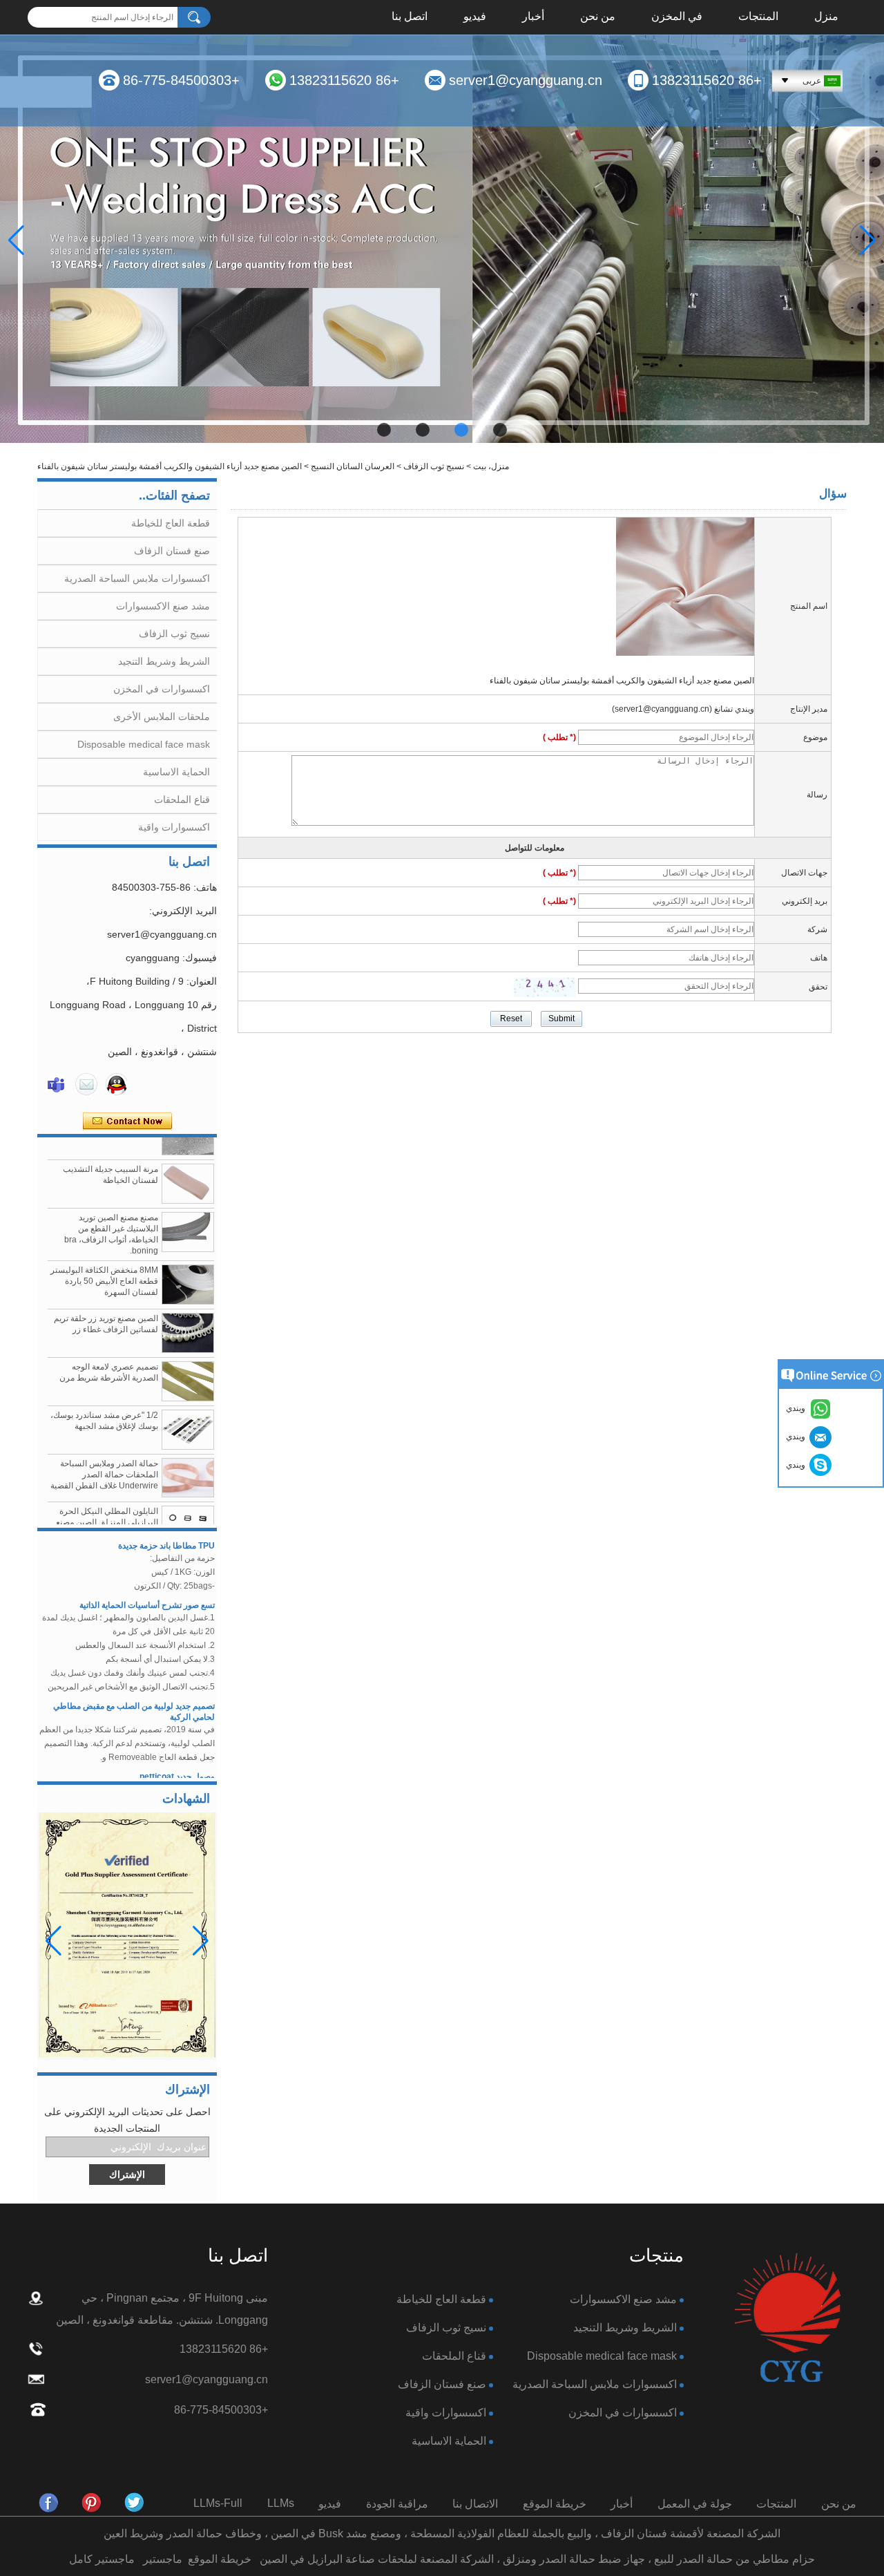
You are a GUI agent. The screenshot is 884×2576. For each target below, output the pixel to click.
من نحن (598, 17)
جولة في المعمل (695, 2504)
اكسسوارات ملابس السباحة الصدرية (137, 578)
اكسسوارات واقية (174, 827)
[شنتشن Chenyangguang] (135, 2503)
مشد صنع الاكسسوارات (163, 606)
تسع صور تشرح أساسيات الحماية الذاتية (147, 1580)
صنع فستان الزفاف (172, 551)
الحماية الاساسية (176, 772)
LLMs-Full (218, 2503)
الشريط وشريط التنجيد (164, 661)
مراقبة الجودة (397, 2504)
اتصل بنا (410, 17)
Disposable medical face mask (144, 744)
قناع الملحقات (182, 799)
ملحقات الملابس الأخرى (162, 717)
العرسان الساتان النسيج (353, 466)
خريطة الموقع (555, 2504)
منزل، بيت (491, 466)
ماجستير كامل (102, 2559)
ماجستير (163, 2559)
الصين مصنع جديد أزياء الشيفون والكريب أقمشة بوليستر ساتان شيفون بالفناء (622, 681)
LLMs (281, 2503)
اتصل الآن (127, 1121)
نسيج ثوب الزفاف (434, 466)
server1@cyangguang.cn (526, 80)
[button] (500, 430)
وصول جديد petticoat (177, 1751)
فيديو (475, 17)
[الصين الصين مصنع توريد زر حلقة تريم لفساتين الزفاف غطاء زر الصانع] (188, 1308)
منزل (826, 17)
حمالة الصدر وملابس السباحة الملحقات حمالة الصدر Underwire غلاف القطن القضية (104, 1450)
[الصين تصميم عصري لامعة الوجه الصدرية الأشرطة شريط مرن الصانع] (188, 1356)
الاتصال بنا (475, 2504)
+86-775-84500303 (181, 80)
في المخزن (677, 17)
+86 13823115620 (707, 80)
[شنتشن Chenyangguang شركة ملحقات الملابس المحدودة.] (787, 2319)
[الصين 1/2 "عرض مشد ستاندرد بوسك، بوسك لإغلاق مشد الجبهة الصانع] (188, 1405)
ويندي (798, 1465)
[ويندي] (56, 1084)
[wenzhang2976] (92, 2503)
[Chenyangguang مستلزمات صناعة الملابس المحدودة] (49, 2503)
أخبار (533, 17)
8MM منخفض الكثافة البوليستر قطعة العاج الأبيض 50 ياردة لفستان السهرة (104, 1256)
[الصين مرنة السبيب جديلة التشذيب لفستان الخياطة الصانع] (188, 1159)
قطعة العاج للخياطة (171, 523)
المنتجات (758, 17)
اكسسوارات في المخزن (162, 689)
